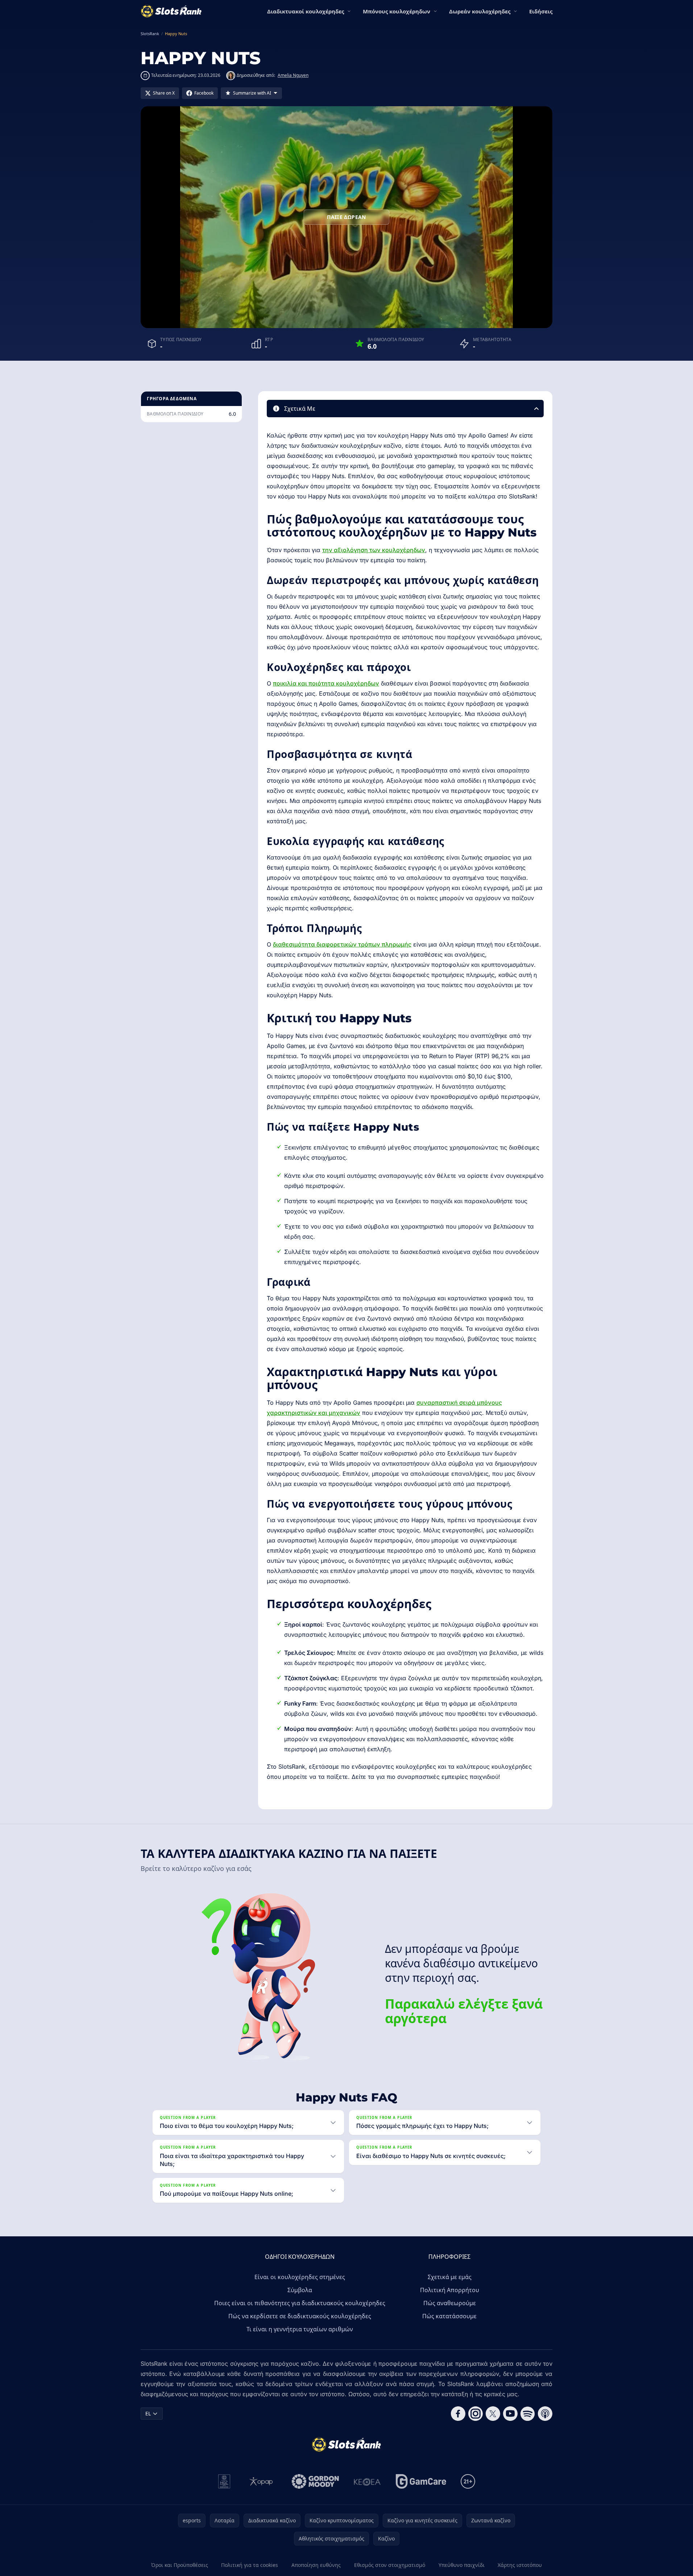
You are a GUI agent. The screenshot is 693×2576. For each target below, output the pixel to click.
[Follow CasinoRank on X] (493, 2414)
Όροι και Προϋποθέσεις (180, 2565)
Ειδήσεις (541, 11)
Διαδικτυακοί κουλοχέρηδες (306, 11)
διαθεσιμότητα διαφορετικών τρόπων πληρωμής (342, 944)
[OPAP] (261, 2481)
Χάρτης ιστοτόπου (520, 2565)
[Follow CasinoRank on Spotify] (528, 2414)
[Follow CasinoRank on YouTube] (510, 2414)
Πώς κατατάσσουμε (449, 2316)
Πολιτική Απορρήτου (450, 2290)
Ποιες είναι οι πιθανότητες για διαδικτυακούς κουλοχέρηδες (300, 2303)
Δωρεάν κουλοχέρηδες (480, 11)
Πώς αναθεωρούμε (450, 2303)
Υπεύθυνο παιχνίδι (462, 2565)
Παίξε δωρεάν (346, 217)
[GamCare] (421, 2481)
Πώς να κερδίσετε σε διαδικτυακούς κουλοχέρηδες (300, 2316)
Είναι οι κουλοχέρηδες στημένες (300, 2277)
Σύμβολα (300, 2290)
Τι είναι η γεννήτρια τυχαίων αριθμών (300, 2329)
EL (148, 2413)
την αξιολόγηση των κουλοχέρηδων (374, 550)
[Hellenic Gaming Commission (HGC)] (224, 2481)
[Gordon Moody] (315, 2481)
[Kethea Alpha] (367, 2481)
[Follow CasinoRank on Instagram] (476, 2414)
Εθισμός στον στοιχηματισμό (390, 2565)
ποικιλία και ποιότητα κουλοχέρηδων (326, 683)
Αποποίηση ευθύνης (316, 2565)
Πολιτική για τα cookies (250, 2565)
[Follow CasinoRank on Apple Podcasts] (545, 2414)
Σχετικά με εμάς (450, 2277)
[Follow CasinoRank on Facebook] (458, 2414)
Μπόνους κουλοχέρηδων (397, 11)
